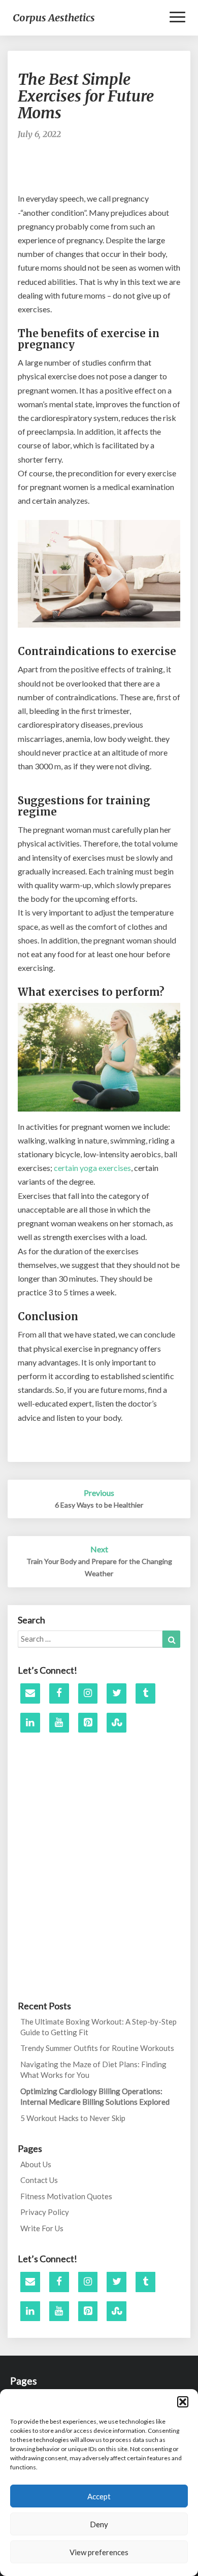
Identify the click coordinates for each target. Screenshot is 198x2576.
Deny (99, 2524)
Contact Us (39, 2180)
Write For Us (42, 2228)
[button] (183, 2402)
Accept (99, 2496)
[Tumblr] (145, 1693)
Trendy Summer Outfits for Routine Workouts (97, 2048)
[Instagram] (88, 1693)
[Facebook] (59, 1693)
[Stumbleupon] (117, 1723)
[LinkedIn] (30, 1723)
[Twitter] (117, 1693)
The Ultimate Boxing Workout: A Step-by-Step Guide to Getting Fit (98, 2027)
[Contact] (30, 1693)
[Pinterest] (88, 1723)
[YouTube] (59, 1723)
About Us (36, 2164)
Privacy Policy (45, 2212)
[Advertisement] (108, 171)
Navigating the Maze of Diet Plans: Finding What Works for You (93, 2069)
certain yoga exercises (92, 1168)
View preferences (99, 2552)
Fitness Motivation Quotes (66, 2196)
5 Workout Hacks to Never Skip (73, 2118)
